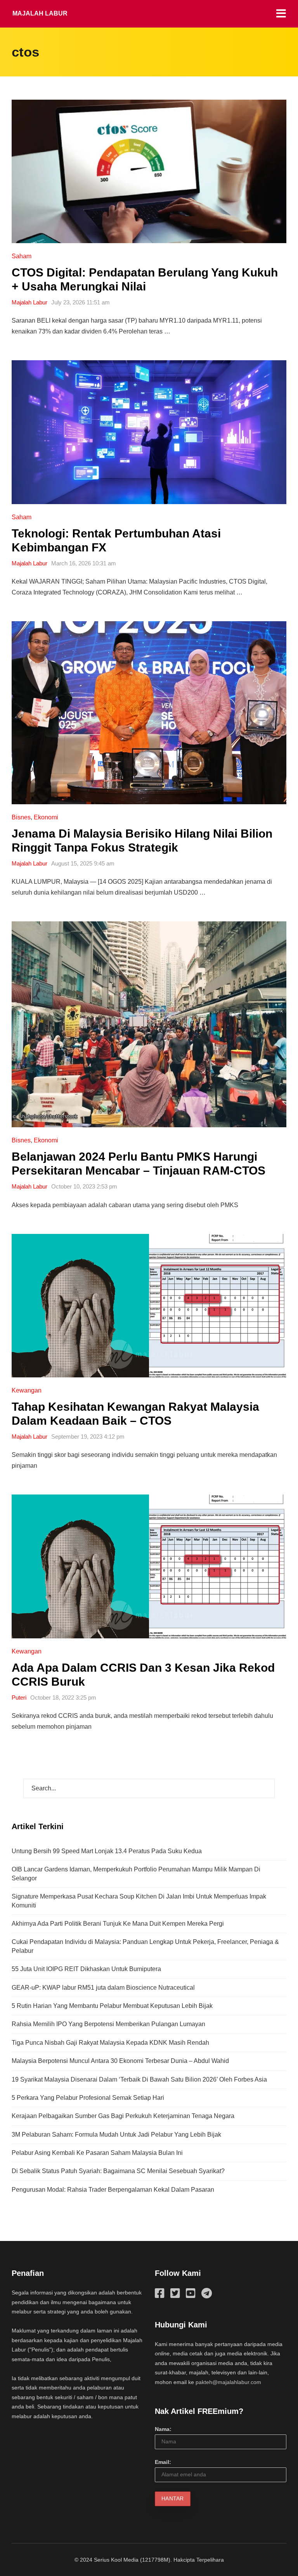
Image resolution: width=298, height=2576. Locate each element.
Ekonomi (46, 817)
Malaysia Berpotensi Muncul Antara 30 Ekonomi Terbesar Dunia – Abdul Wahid (120, 2061)
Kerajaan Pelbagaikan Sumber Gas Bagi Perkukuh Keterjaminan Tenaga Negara (123, 2116)
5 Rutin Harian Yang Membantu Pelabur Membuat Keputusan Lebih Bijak (112, 2006)
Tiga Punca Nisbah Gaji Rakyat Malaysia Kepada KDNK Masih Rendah (110, 2043)
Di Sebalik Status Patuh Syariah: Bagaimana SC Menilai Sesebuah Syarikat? (118, 2171)
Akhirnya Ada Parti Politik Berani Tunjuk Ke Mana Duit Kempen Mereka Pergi (118, 1924)
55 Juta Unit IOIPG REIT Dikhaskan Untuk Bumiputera (86, 1969)
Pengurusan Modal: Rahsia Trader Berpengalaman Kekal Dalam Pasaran (113, 2190)
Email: (163, 2462)
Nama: (163, 2429)
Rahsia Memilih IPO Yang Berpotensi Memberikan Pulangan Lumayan (108, 2024)
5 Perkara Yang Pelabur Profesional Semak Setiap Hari (88, 2098)
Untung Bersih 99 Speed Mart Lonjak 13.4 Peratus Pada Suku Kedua (107, 1851)
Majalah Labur (40, 13)
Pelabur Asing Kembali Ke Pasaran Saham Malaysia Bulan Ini (97, 2153)
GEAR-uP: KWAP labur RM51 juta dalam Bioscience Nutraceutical (103, 1988)
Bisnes (21, 817)
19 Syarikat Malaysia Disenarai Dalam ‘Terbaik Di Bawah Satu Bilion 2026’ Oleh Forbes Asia (139, 2079)
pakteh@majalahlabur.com (228, 2382)
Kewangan (27, 1390)
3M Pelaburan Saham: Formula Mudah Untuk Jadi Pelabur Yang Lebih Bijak (116, 2135)
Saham (22, 256)
